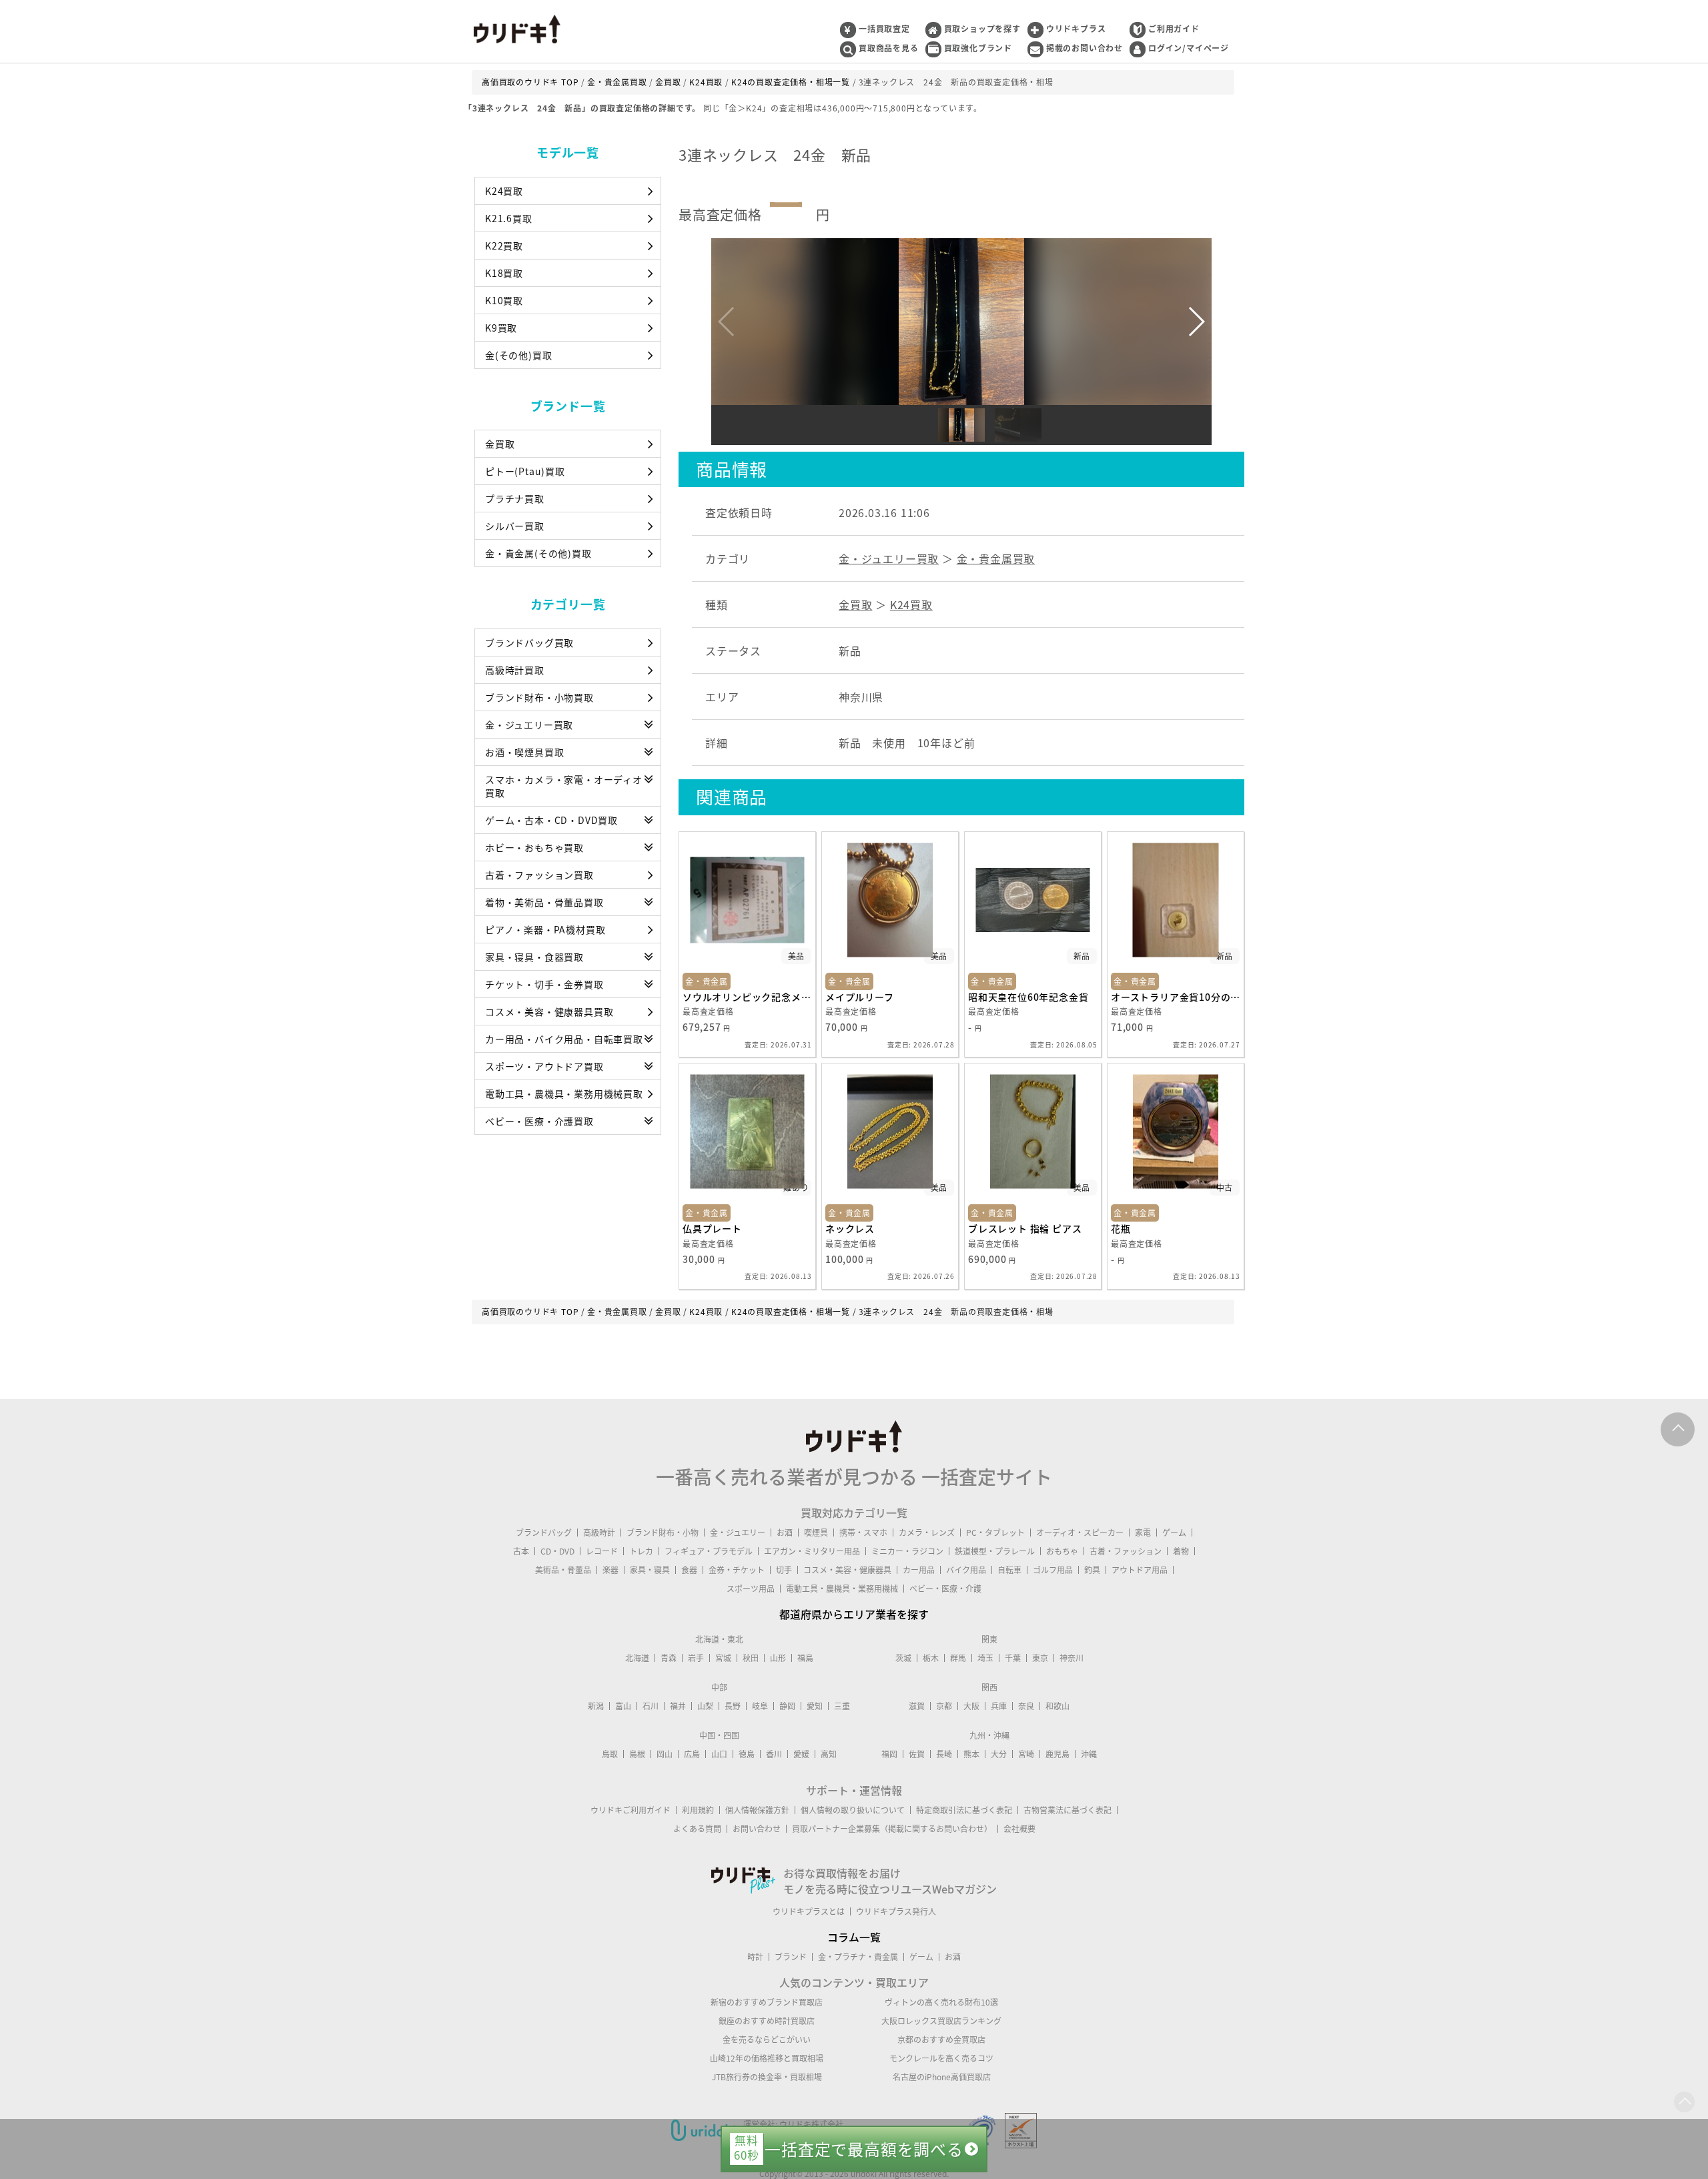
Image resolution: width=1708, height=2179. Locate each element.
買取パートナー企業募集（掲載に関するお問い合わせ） (892, 1829)
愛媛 (801, 1754)
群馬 (958, 1658)
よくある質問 (697, 1829)
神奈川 (1072, 1658)
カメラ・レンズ (927, 1533)
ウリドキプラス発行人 (896, 1911)
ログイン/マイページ (1189, 48)
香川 (774, 1754)
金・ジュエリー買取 (529, 725)
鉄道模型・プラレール (995, 1551)
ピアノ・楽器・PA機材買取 (545, 929)
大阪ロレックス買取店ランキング (941, 2021)
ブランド (791, 1957)
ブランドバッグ (544, 1533)
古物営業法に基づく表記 (1067, 1810)
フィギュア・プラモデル (709, 1551)
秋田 (751, 1658)
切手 (784, 1570)
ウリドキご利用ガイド (630, 1810)
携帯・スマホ (863, 1533)
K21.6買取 (509, 218)
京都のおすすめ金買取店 (941, 2040)
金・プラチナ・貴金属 (858, 1957)
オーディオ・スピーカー (1080, 1533)
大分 (999, 1754)
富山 (623, 1706)
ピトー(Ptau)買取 (525, 471)
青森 (669, 1658)
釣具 (1092, 1570)
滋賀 (917, 1706)
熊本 (971, 1754)
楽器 (610, 1570)
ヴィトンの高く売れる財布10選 (941, 2002)
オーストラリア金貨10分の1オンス (1176, 997)
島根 (637, 1754)
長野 (733, 1706)
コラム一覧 (854, 1937)
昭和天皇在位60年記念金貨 (1028, 997)
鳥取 (610, 1754)
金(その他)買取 (518, 355)
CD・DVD (557, 1551)
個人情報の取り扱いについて (853, 1810)
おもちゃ (1062, 1551)
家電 (1143, 1533)
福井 (678, 1706)
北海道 (637, 1658)
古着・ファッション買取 (539, 875)
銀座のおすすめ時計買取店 (767, 2021)
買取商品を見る (889, 48)
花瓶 (1121, 1228)
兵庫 (999, 1706)
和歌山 (1057, 1706)
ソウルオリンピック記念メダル (747, 997)
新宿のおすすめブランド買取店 (767, 2002)
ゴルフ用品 (1053, 1570)
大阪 (971, 1706)
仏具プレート (712, 1228)
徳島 (747, 1754)
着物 (1181, 1551)
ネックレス (850, 1228)
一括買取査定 (884, 29)
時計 (755, 1957)
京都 (944, 1706)
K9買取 (501, 328)
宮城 (723, 1658)
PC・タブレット (995, 1533)
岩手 (696, 1658)
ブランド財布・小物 (663, 1533)
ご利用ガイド (1174, 29)
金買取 (500, 444)
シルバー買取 (515, 526)
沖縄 (1089, 1754)
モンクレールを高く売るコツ (941, 2058)
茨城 (903, 1658)
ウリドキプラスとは (809, 1911)
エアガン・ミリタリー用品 (812, 1551)
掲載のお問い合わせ (1085, 48)
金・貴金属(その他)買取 (538, 553)
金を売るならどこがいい (767, 2040)
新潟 (596, 1706)
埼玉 (985, 1658)
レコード (602, 1551)
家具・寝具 (650, 1570)
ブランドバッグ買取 (529, 642)
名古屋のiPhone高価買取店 (942, 2077)
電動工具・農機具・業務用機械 (842, 1589)
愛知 (815, 1706)
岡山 (665, 1754)
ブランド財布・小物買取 (539, 697)
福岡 (889, 1754)
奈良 (1026, 1706)
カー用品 (919, 1570)
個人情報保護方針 (757, 1810)
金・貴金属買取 (996, 558)
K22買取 (504, 246)
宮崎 (1026, 1754)
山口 (719, 1754)
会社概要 (1019, 1829)
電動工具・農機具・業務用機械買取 (564, 1094)
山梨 (705, 1706)
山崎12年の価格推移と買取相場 (767, 2058)
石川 (651, 1706)
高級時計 (599, 1533)
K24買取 (504, 191)
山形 (778, 1658)
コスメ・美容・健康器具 (847, 1570)
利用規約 (698, 1810)
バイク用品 (966, 1570)
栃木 (931, 1658)
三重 (842, 1706)
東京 (1040, 1658)
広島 (692, 1754)
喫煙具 (816, 1533)
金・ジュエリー (738, 1533)
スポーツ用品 (751, 1589)
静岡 (787, 1706)
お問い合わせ (757, 1829)
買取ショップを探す (982, 29)
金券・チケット (737, 1570)
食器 (689, 1570)
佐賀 (917, 1754)
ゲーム (1174, 1533)
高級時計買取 (515, 670)
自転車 (1009, 1570)
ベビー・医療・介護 (945, 1589)
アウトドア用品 (1140, 1570)
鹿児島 (1057, 1754)
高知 (829, 1754)
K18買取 (504, 273)
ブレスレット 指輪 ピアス (1025, 1228)
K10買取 (504, 300)
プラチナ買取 (515, 498)
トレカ (641, 1551)
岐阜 (760, 1706)
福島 (805, 1658)
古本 (521, 1551)
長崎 (944, 1754)
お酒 (785, 1533)
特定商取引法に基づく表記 (964, 1810)
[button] (1196, 322)
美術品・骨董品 (563, 1570)
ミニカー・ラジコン (907, 1551)
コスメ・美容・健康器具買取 (549, 1011)
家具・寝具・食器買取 (534, 957)
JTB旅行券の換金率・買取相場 (767, 2077)
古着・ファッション (1126, 1551)
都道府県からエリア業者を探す (854, 1614)
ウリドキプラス (1076, 29)
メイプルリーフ (860, 997)
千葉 (1013, 1658)
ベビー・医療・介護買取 (539, 1121)
